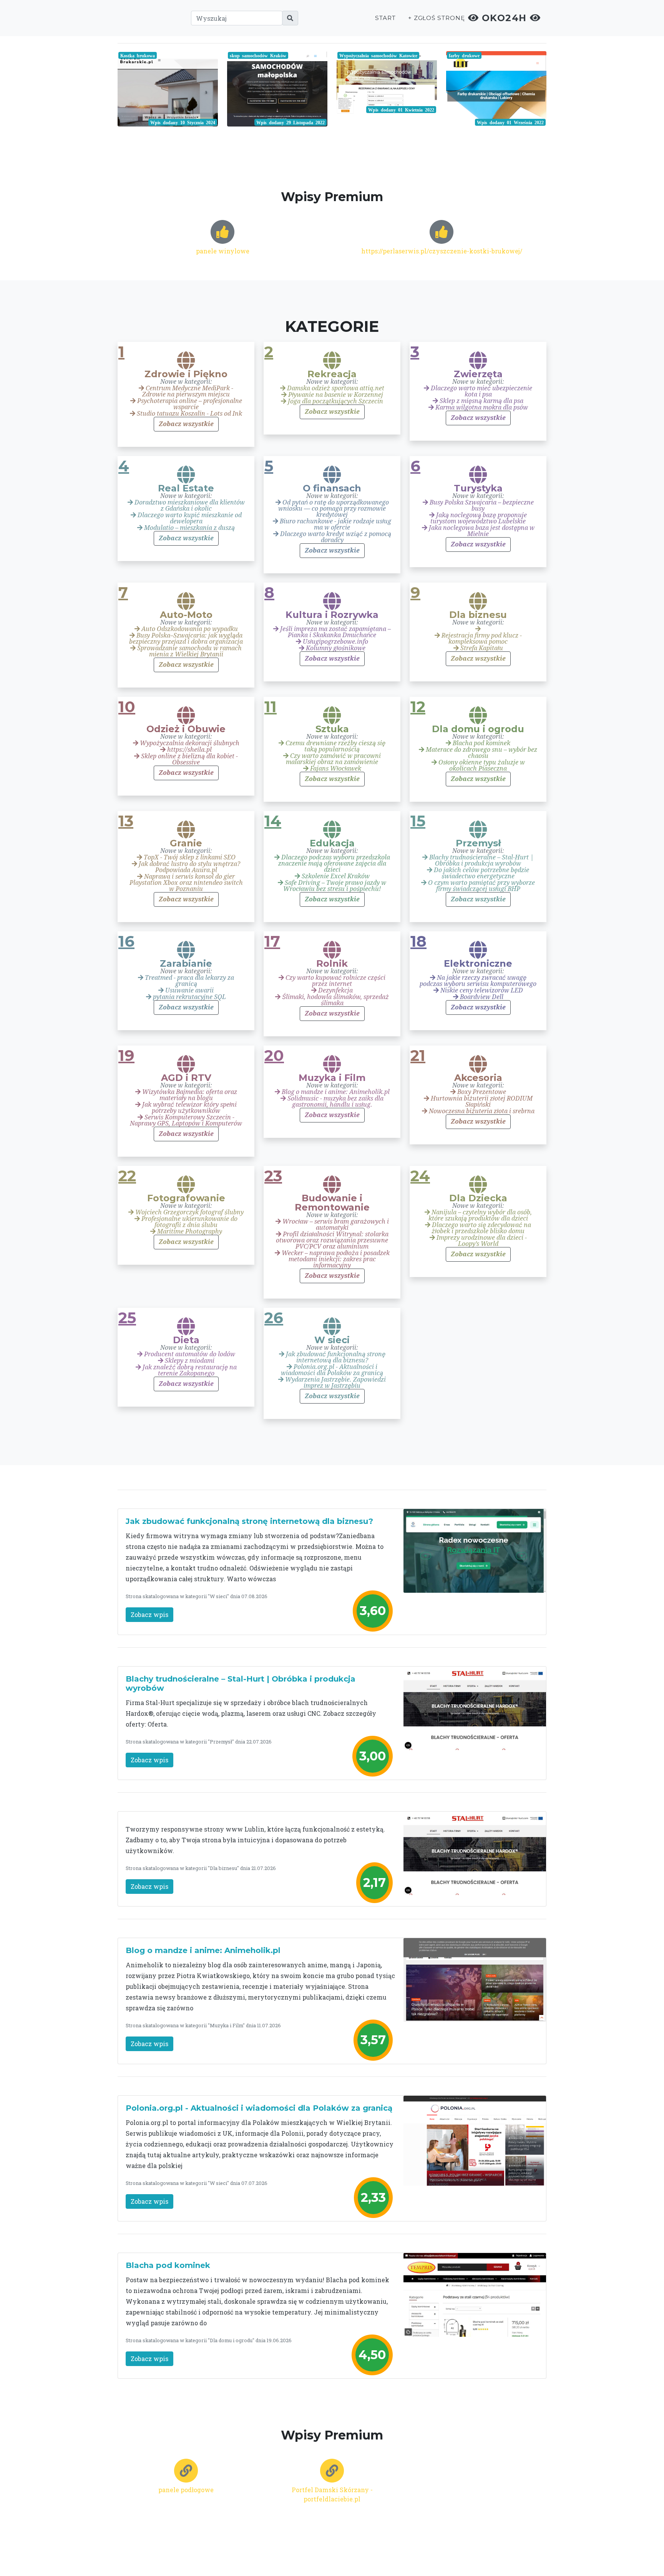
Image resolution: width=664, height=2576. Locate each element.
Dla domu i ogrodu (478, 729)
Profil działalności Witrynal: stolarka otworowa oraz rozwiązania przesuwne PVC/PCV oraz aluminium (332, 1240)
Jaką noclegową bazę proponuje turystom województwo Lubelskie (479, 518)
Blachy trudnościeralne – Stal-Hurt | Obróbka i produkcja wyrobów (481, 860)
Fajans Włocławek (335, 768)
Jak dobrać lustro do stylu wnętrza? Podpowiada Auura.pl (189, 867)
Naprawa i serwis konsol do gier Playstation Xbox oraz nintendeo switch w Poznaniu (186, 883)
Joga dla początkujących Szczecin (335, 401)
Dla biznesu (478, 615)
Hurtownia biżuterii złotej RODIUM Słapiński (481, 1102)
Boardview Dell (481, 997)
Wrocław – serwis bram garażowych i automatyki (335, 1225)
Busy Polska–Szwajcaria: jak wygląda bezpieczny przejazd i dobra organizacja (186, 639)
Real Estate (186, 488)
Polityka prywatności (400, 2552)
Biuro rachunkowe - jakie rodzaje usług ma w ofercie (335, 524)
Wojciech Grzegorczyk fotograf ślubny (189, 1212)
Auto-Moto (186, 615)
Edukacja (332, 843)
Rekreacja (332, 374)
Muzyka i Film (332, 1078)
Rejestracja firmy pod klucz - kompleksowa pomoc (481, 639)
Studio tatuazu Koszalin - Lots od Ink (189, 414)
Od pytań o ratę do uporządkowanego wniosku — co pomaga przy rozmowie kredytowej (334, 509)
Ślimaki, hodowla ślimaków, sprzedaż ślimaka (335, 1000)
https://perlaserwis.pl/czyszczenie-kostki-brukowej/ (442, 251)
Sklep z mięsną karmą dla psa (481, 401)
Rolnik (332, 964)
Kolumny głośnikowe (335, 648)
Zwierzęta (478, 374)
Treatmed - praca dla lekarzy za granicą (189, 981)
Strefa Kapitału (481, 648)
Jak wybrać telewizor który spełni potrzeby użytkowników (189, 1108)
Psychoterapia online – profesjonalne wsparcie (189, 404)
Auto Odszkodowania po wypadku (189, 629)
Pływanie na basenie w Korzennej (335, 395)
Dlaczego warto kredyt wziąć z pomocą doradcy (335, 537)
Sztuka (332, 729)
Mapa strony (490, 2552)
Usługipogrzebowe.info (335, 642)
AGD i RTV (186, 1078)
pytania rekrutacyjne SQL (189, 997)
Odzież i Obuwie (186, 729)
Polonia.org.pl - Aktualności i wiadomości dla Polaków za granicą (332, 1370)
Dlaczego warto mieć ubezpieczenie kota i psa (481, 391)
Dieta (186, 1340)
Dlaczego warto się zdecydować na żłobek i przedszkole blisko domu (481, 1228)
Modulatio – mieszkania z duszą (189, 528)
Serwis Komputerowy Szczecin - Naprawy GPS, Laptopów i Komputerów (186, 1120)
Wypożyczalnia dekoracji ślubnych (189, 743)
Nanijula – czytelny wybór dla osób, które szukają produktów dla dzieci (480, 1215)
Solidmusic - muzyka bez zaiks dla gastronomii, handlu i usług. (335, 1102)
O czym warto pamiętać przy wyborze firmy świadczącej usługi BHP (481, 886)
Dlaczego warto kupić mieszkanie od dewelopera (189, 518)
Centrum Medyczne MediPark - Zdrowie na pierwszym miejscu (188, 391)
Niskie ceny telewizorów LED (481, 990)
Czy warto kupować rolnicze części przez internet (335, 981)
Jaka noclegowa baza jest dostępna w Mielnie (481, 531)
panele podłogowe (186, 2490)
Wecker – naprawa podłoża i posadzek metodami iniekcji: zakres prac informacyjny (335, 1259)
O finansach (332, 488)
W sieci (332, 1340)
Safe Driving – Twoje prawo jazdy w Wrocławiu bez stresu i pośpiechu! (335, 886)
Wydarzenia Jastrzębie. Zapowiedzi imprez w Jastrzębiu (335, 1383)
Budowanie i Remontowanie (332, 1203)
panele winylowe (223, 251)
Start (385, 18)
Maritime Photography (189, 1231)
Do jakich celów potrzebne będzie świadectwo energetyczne (481, 873)
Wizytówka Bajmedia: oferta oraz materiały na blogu (189, 1095)
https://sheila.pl (189, 750)
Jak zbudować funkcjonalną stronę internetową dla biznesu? (335, 1357)
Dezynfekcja (335, 990)
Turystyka (478, 488)
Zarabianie (186, 964)
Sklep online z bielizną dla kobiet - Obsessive (189, 759)
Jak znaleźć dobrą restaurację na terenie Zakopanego (189, 1370)
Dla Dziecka (478, 1198)
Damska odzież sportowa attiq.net (335, 388)
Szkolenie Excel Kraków (335, 876)
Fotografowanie (186, 1198)
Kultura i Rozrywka (332, 615)
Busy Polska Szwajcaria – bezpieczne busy (481, 505)
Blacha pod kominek (481, 743)
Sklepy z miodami (189, 1361)
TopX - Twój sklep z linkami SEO (189, 857)
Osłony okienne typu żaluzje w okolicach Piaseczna (481, 765)
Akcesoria (478, 1078)
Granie (186, 843)
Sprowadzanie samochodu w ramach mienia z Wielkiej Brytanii (189, 651)
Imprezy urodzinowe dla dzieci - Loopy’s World (481, 1241)
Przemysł (478, 843)
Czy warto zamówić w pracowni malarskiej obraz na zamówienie (333, 759)
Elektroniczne (478, 964)
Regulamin (451, 2552)
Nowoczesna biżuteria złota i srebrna (481, 1111)
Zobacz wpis (149, 1614)
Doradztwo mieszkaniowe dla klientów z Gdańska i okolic (189, 505)
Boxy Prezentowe (481, 1092)
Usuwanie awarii (189, 990)
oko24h (504, 18)
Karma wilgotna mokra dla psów (481, 407)
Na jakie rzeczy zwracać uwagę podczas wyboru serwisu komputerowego (478, 981)
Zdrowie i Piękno (186, 374)
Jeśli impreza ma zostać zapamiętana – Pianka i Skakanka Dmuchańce (335, 632)
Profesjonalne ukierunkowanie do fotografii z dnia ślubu (189, 1222)
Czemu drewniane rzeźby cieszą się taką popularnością (335, 746)
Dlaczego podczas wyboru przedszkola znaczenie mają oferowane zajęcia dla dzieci (334, 863)
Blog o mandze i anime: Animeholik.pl (335, 1092)
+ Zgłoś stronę (437, 18)
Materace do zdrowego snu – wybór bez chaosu (481, 753)
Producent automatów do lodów (189, 1354)
